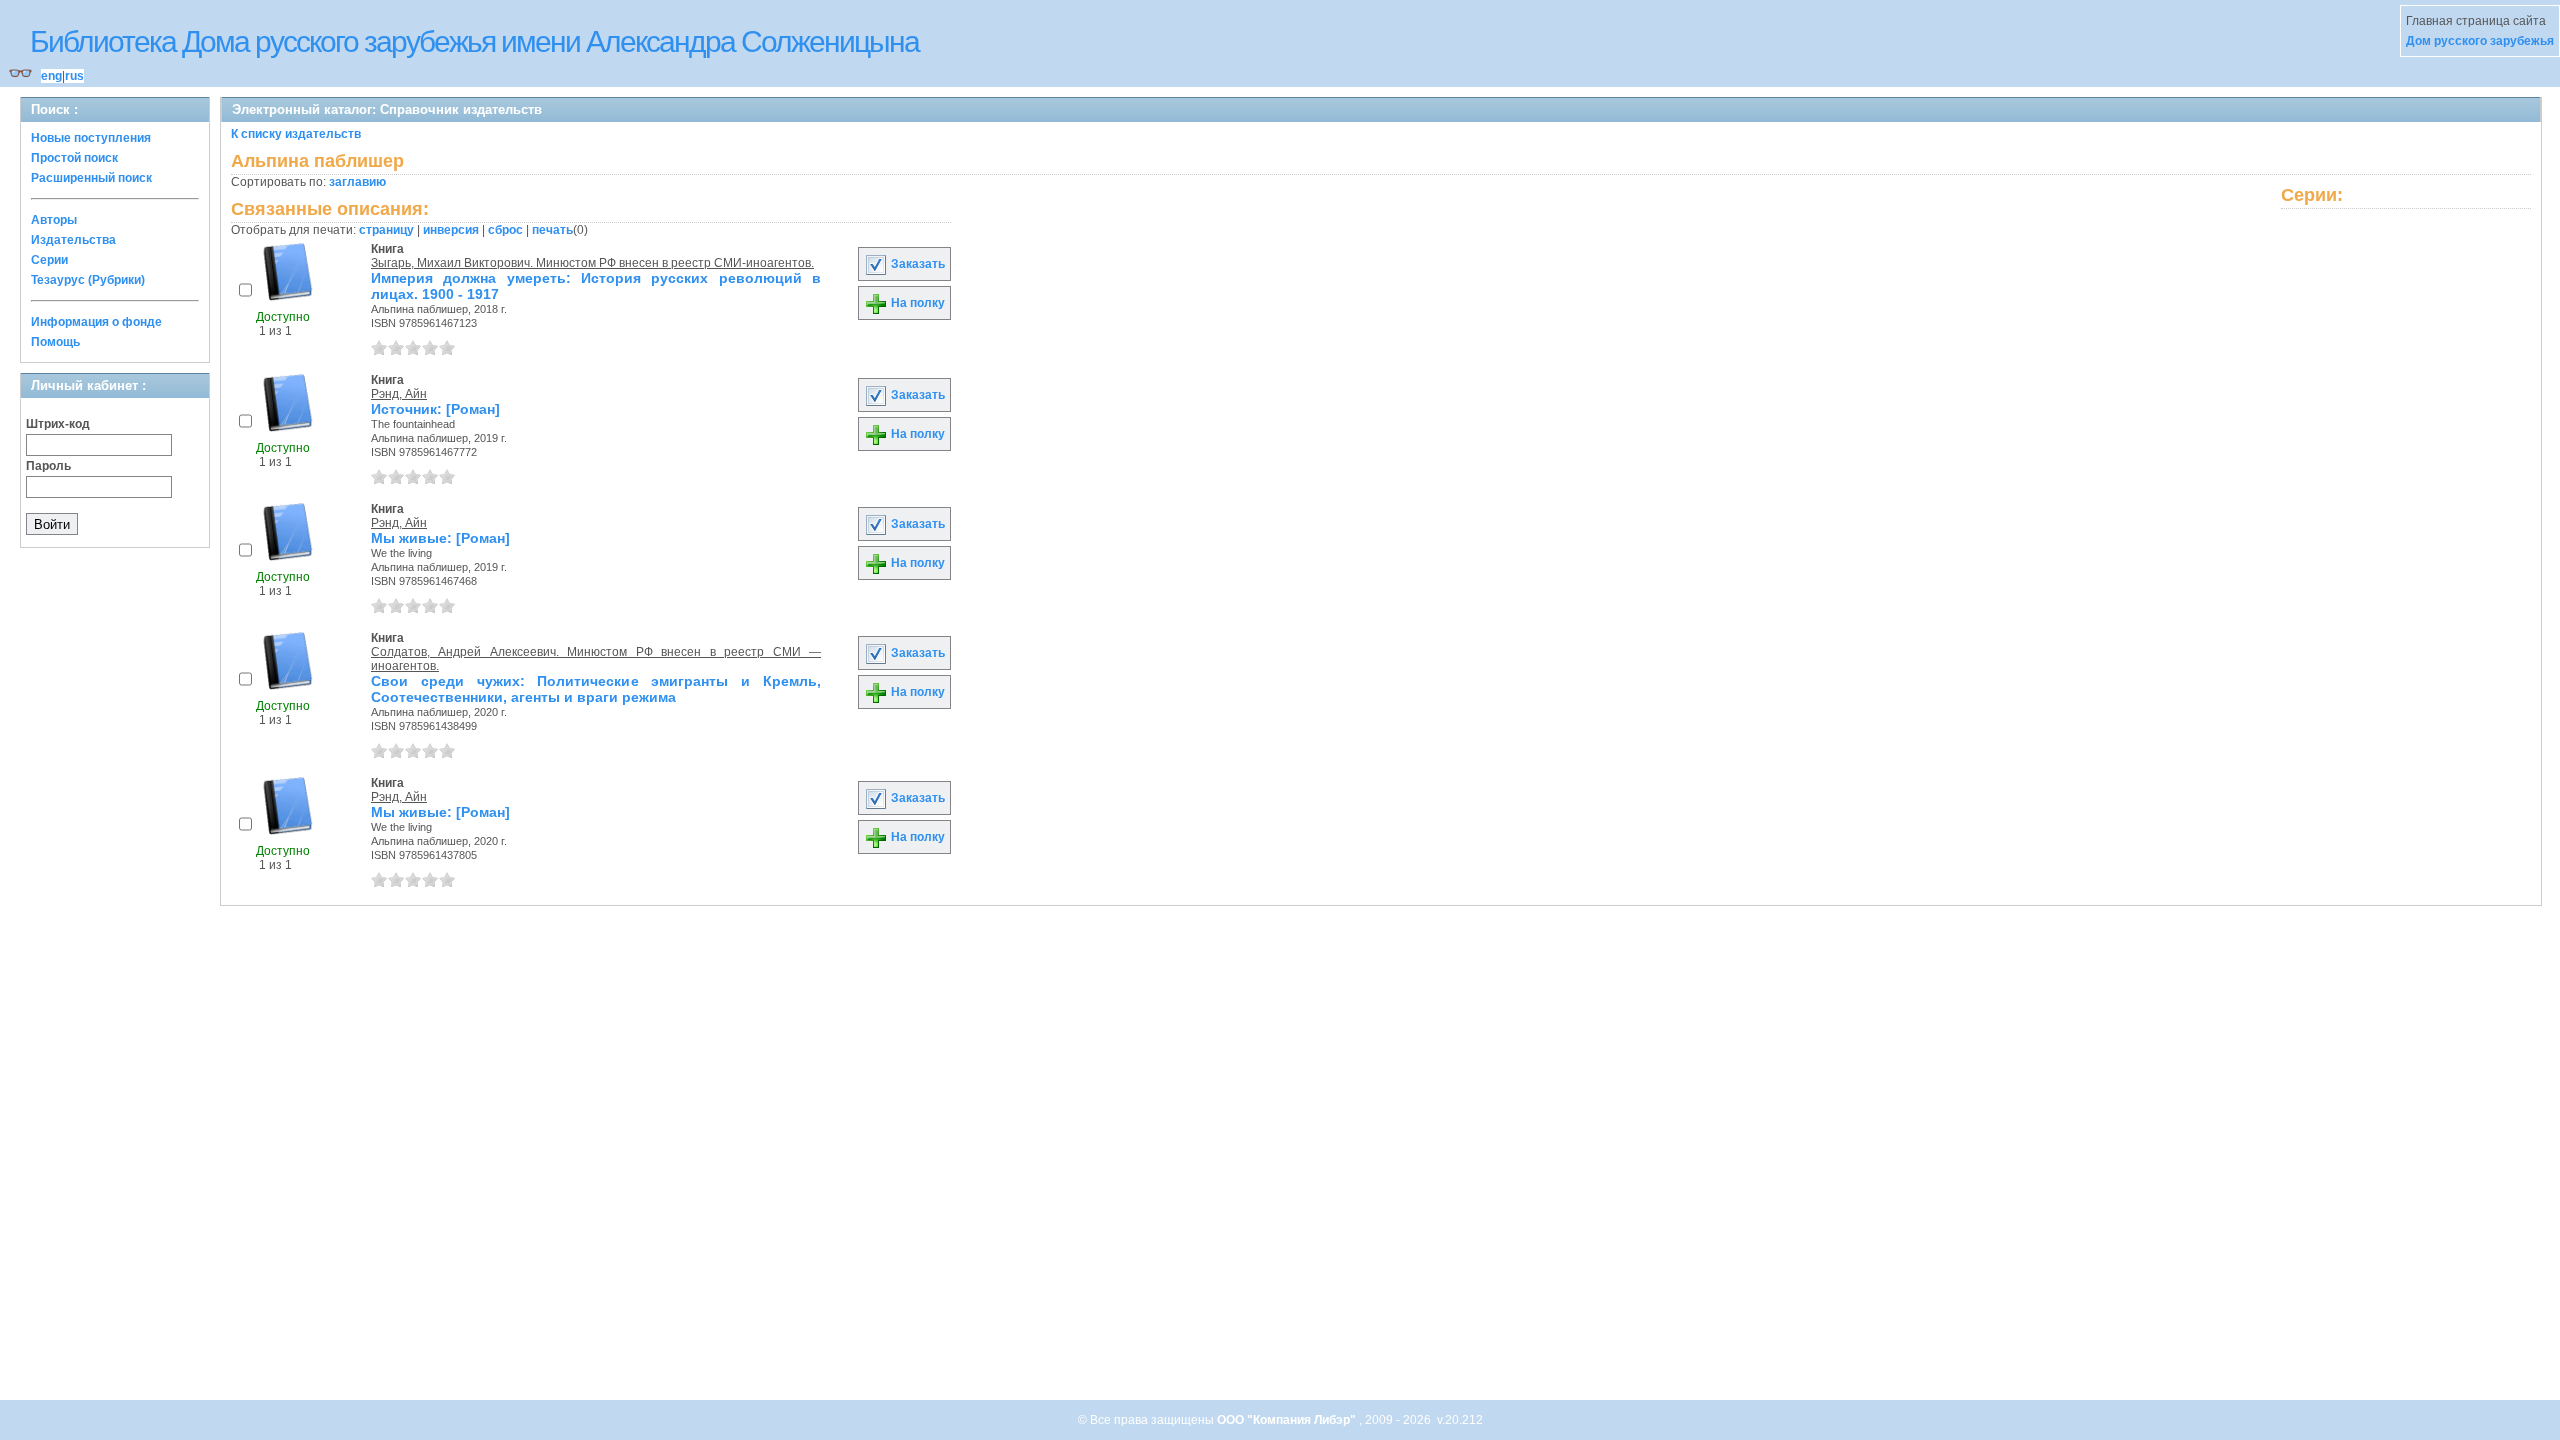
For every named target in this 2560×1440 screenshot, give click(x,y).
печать (552, 230)
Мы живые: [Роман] (440, 538)
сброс (505, 230)
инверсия (451, 230)
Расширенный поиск (91, 178)
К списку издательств (296, 134)
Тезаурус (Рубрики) (88, 280)
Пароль (48, 466)
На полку (916, 303)
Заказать (916, 264)
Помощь (55, 342)
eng (51, 76)
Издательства (73, 240)
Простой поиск (74, 158)
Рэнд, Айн (399, 394)
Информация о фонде (96, 322)
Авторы (54, 220)
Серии (49, 260)
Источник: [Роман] (435, 409)
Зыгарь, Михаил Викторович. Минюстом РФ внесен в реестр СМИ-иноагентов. (592, 263)
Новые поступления (91, 138)
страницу (386, 230)
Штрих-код (58, 424)
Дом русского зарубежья (2480, 41)
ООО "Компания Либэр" (1288, 1420)
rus (74, 76)
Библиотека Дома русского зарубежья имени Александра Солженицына (474, 41)
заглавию (357, 182)
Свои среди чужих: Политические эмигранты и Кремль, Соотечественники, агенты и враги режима (596, 689)
